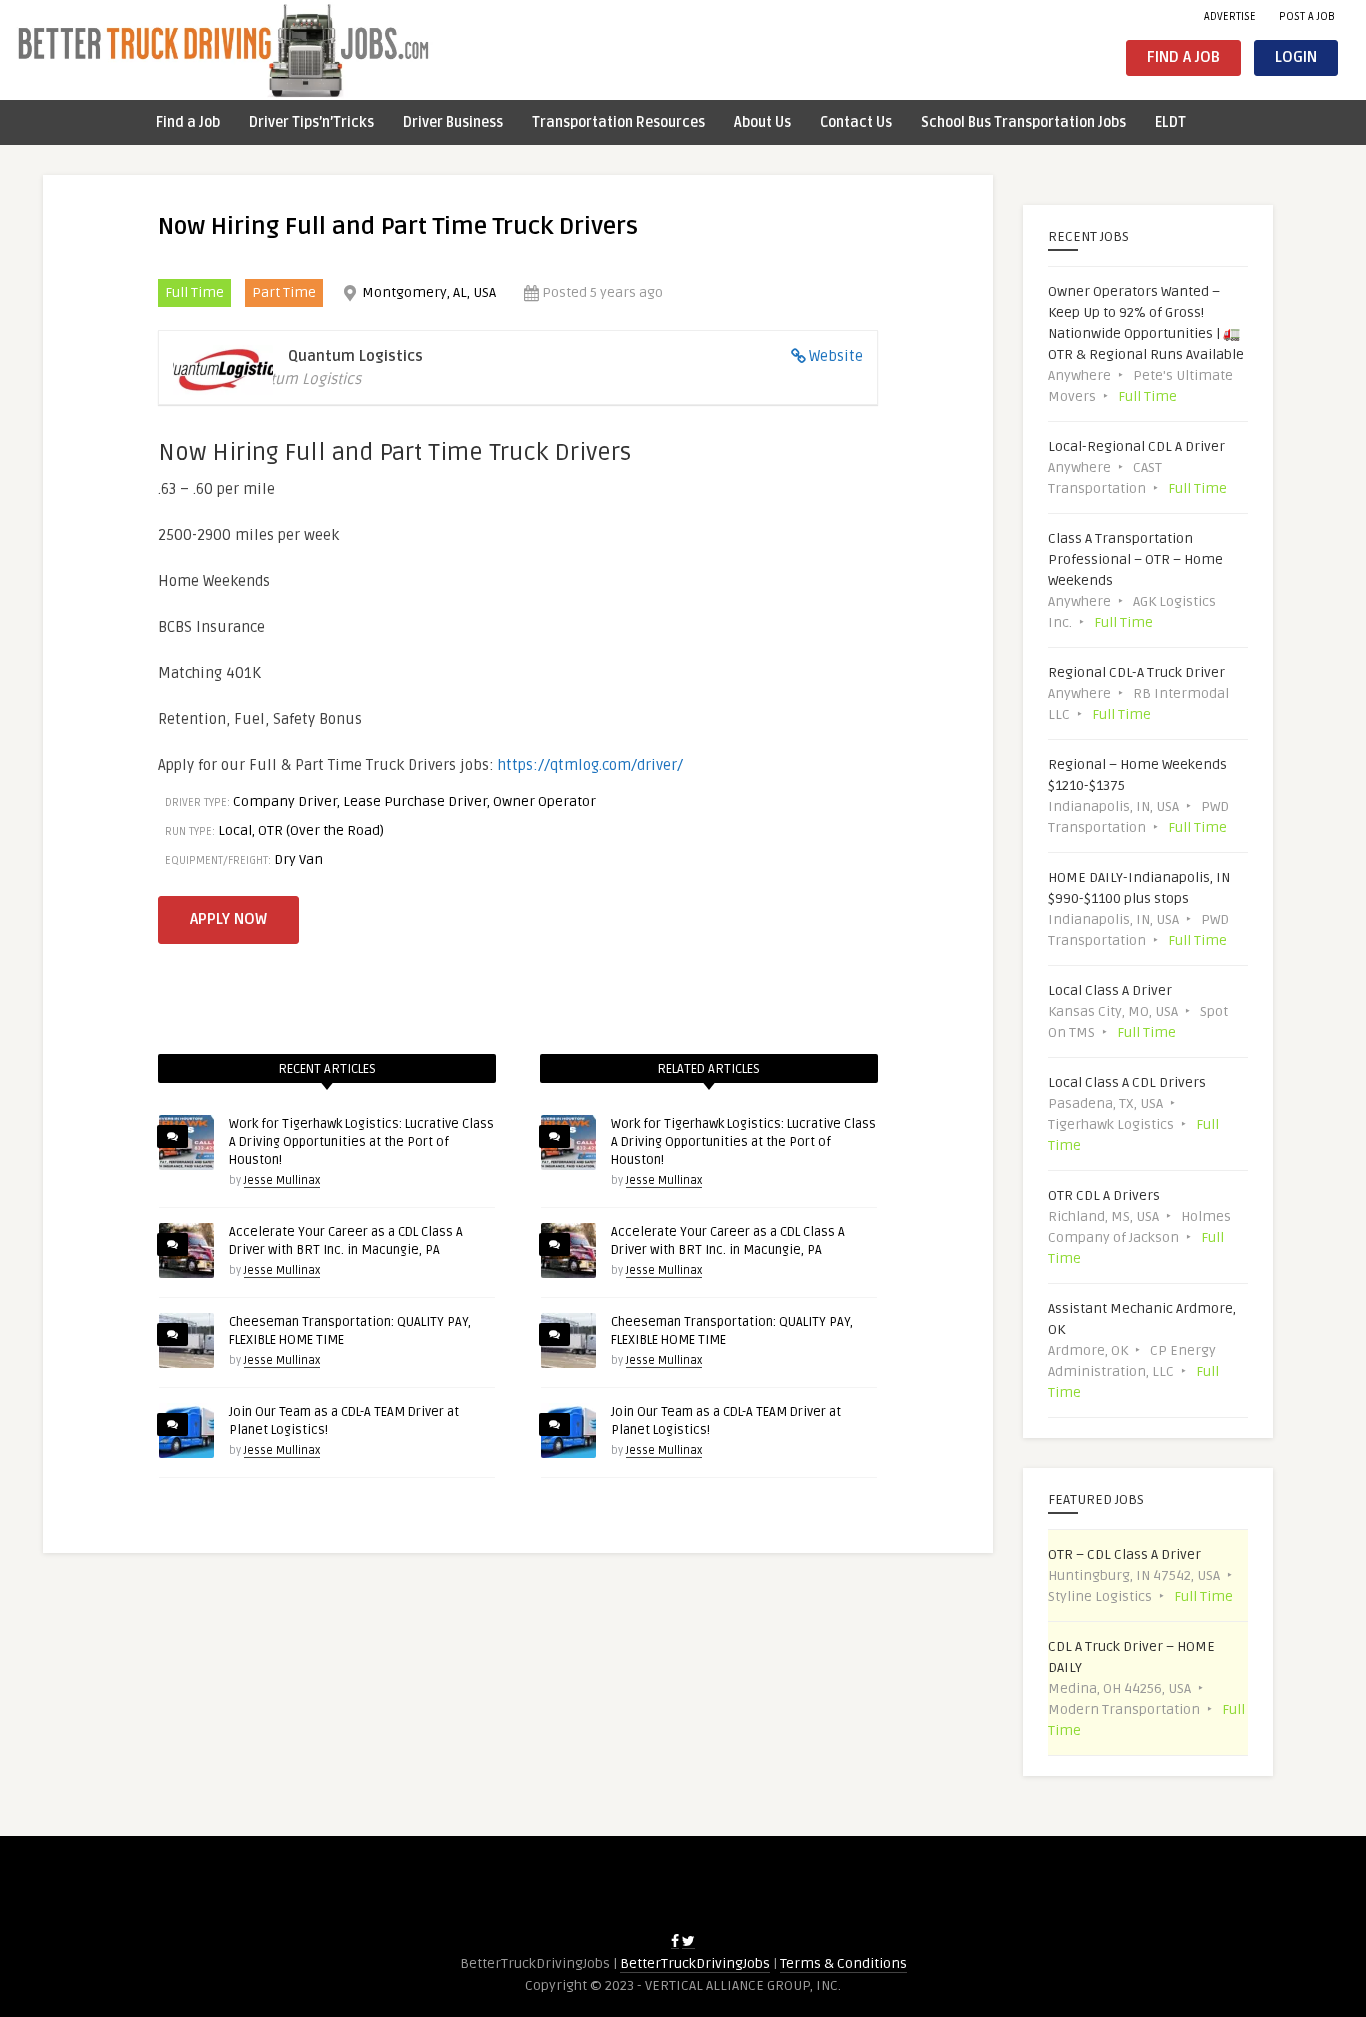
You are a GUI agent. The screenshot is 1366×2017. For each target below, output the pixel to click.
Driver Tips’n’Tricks (311, 122)
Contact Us (856, 122)
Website (836, 356)
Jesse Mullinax (282, 1180)
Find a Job (1183, 57)
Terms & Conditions (843, 1963)
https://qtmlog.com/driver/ (590, 765)
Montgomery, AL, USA (429, 292)
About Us (762, 122)
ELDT (1170, 122)
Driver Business (453, 122)
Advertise (1230, 16)
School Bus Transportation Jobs (1023, 122)
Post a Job (1307, 16)
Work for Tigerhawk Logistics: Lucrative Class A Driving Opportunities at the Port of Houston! (361, 1142)
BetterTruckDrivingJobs (695, 1963)
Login (1296, 57)
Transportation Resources (618, 122)
